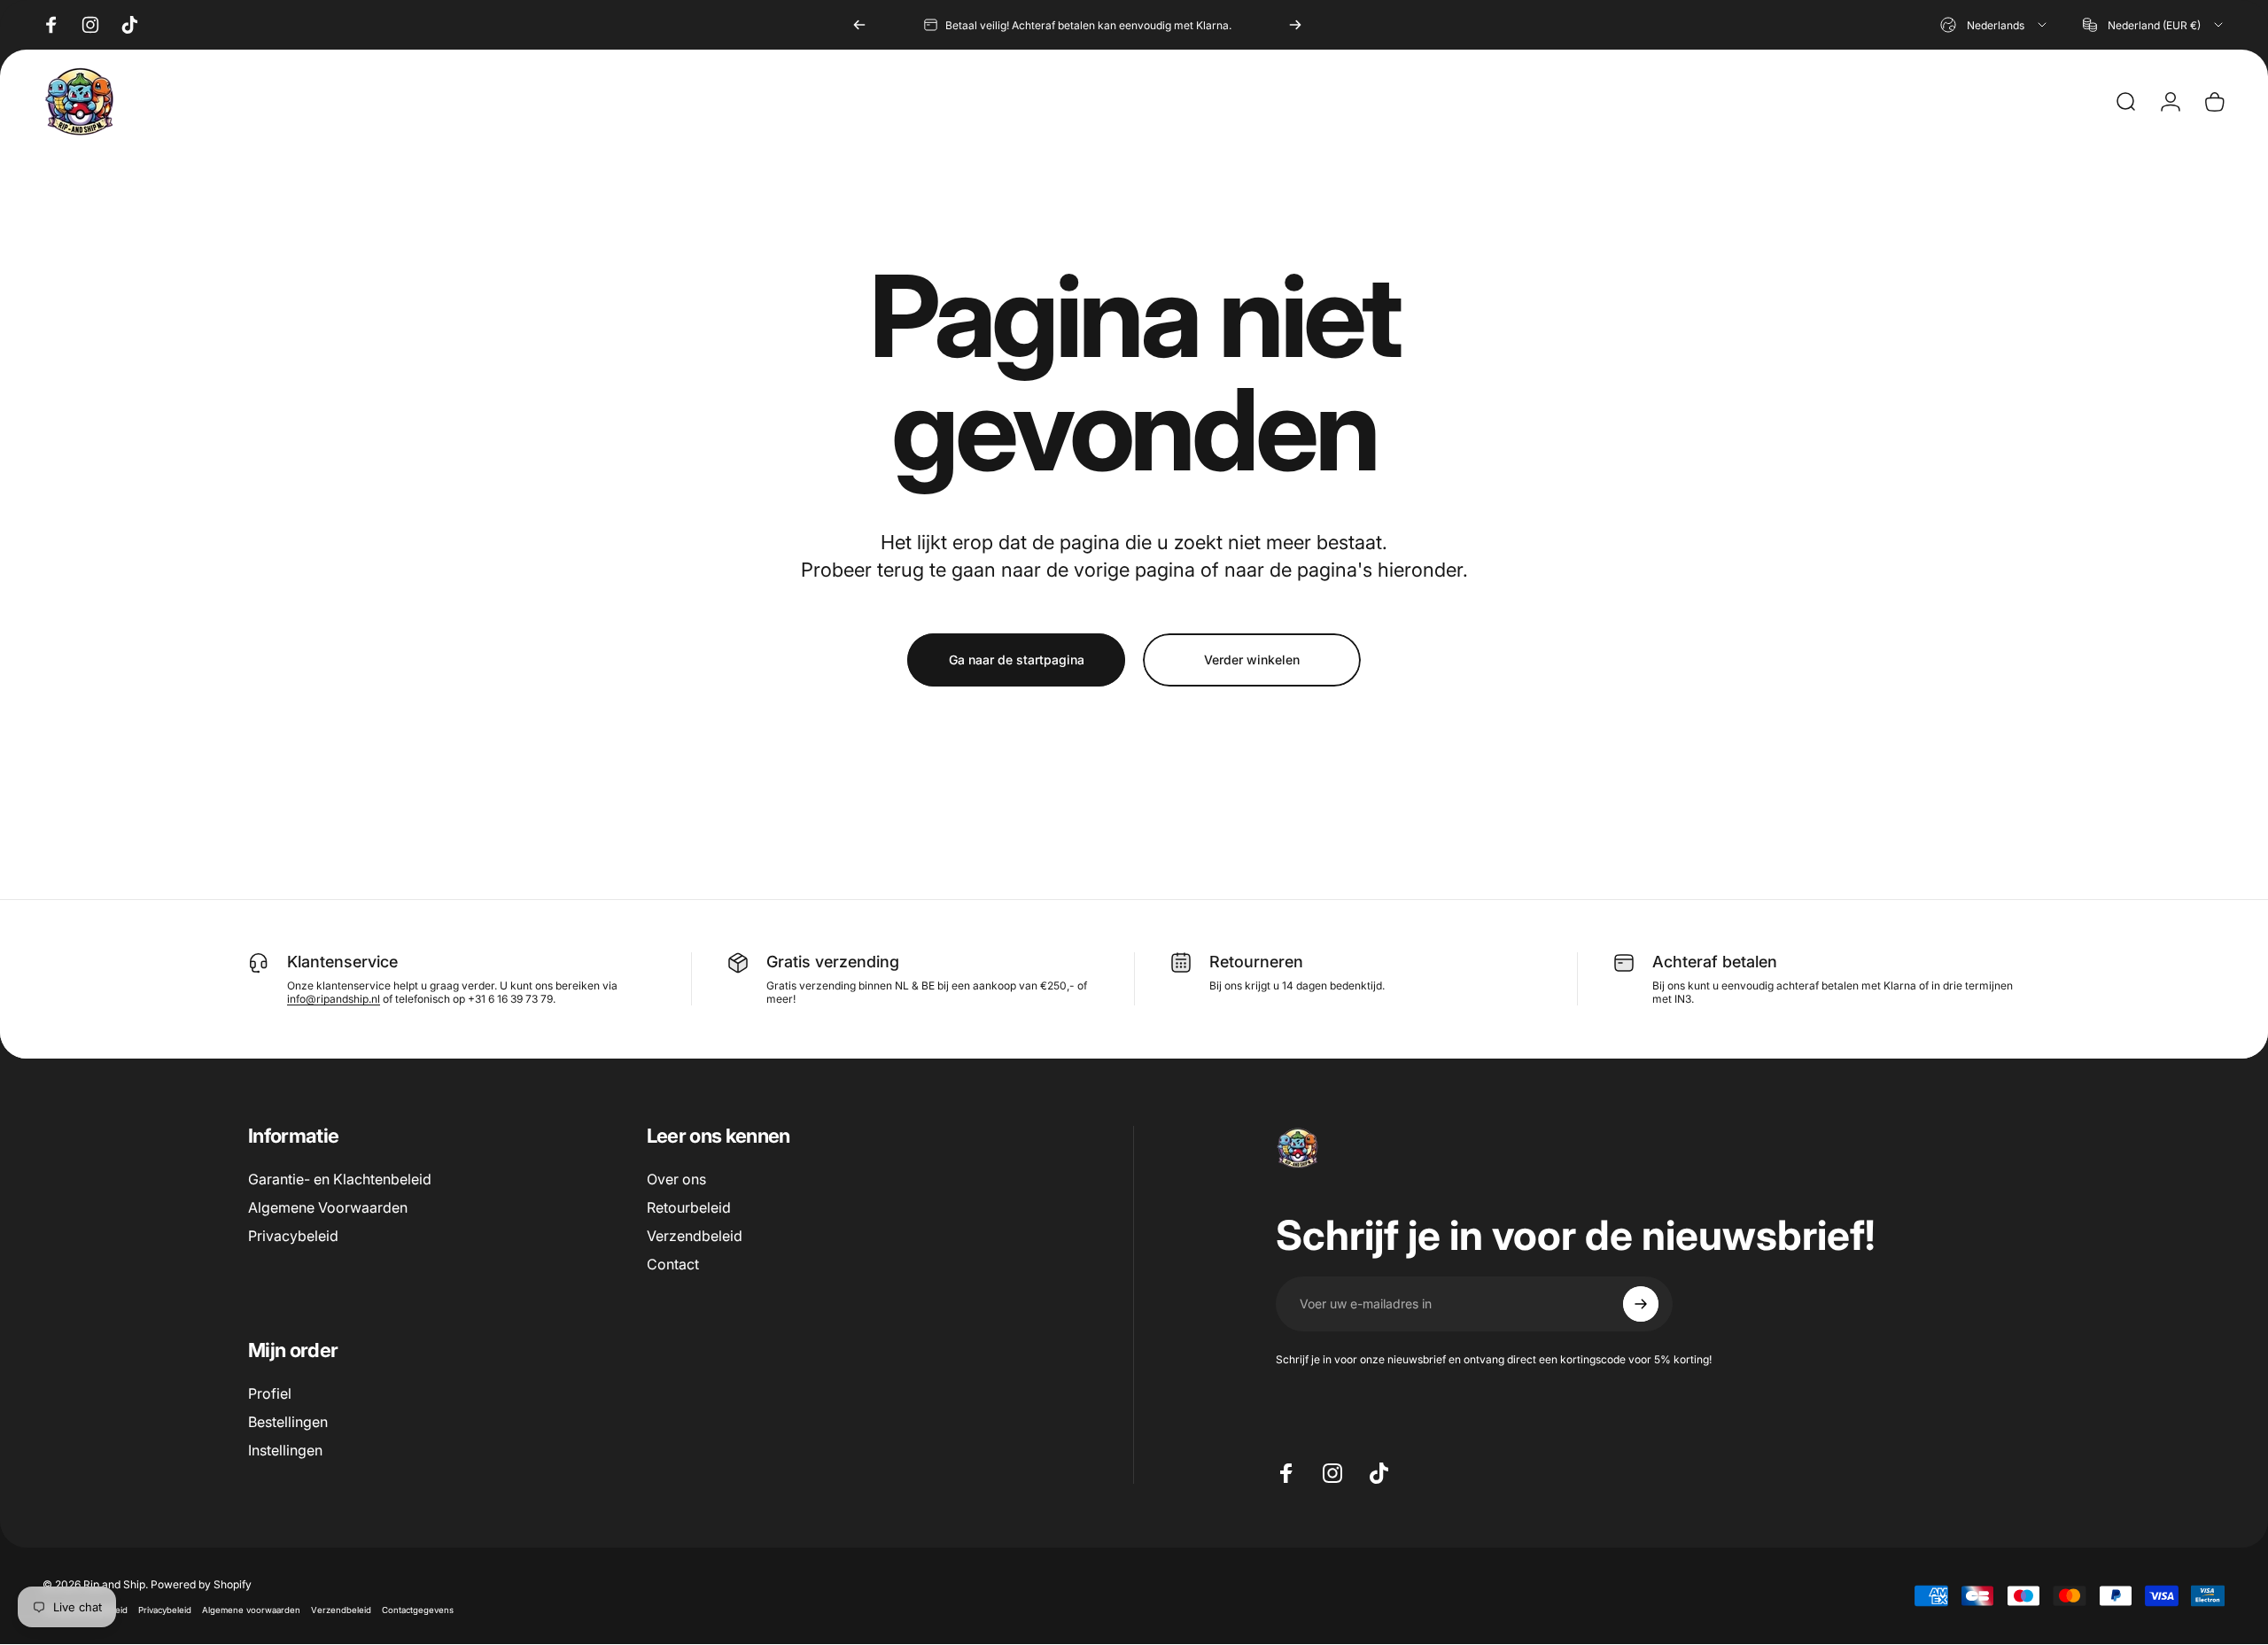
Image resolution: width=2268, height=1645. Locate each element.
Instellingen (285, 1450)
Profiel (270, 1393)
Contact (673, 1264)
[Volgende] (1295, 25)
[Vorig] (859, 25)
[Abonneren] (1641, 1304)
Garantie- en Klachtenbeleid (340, 1179)
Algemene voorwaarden (251, 1610)
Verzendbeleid (695, 1236)
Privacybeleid (293, 1236)
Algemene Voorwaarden (328, 1207)
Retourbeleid (689, 1207)
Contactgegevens (418, 1610)
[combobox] (1995, 25)
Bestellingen (288, 1422)
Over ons (676, 1179)
